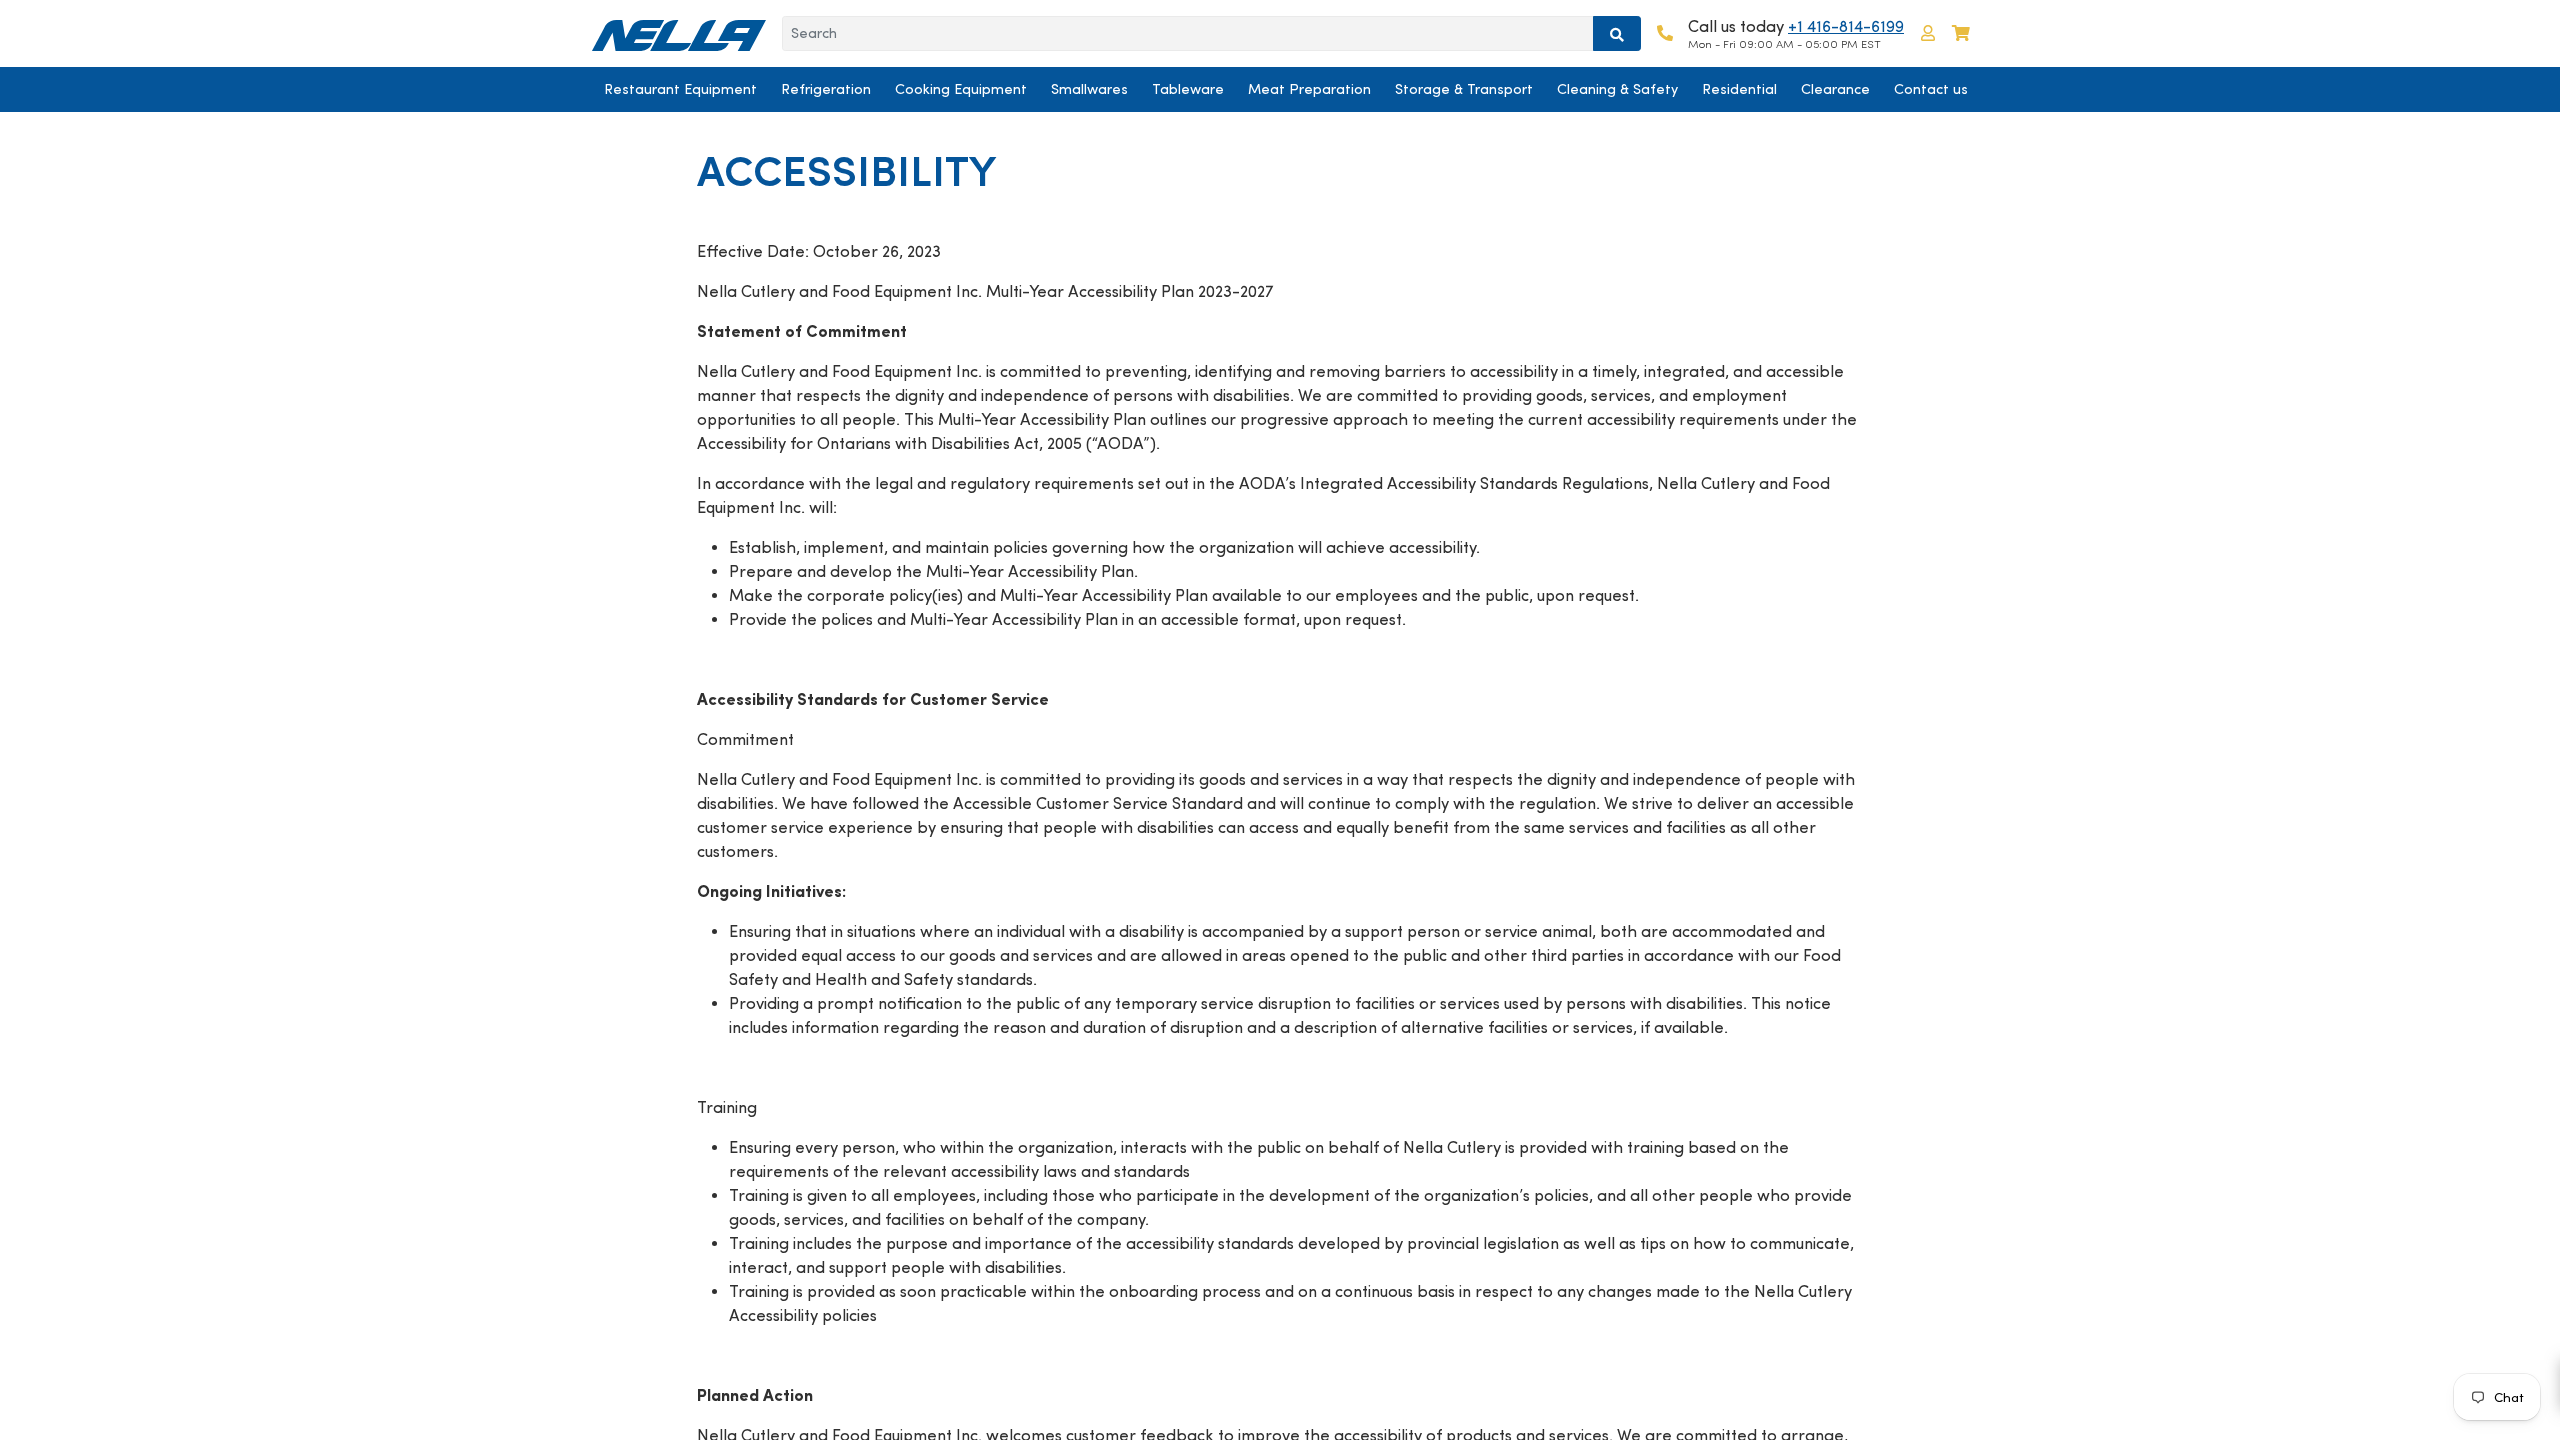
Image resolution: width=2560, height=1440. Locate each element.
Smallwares (1089, 89)
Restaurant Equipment (680, 89)
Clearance (1835, 89)
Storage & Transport (1464, 89)
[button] (1928, 33)
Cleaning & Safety (1617, 89)
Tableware (1188, 89)
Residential (1739, 89)
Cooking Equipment (961, 89)
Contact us (1931, 89)
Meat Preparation (1309, 89)
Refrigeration (826, 89)
